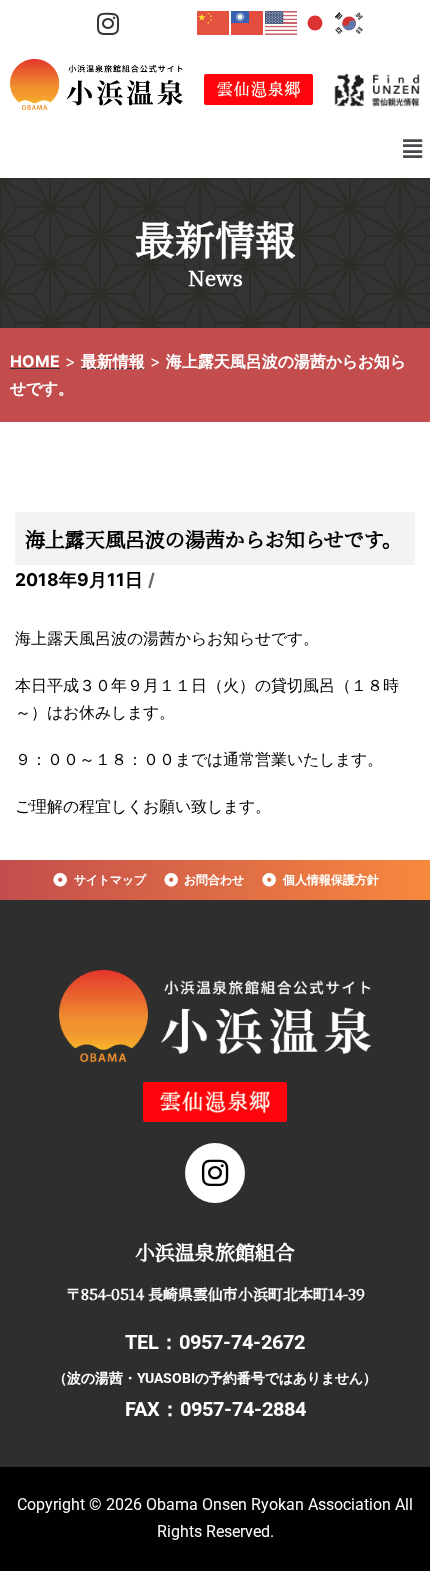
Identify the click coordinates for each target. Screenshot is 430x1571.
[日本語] (316, 22)
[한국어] (350, 22)
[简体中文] (214, 22)
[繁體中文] (248, 22)
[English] (282, 22)
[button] (413, 148)
